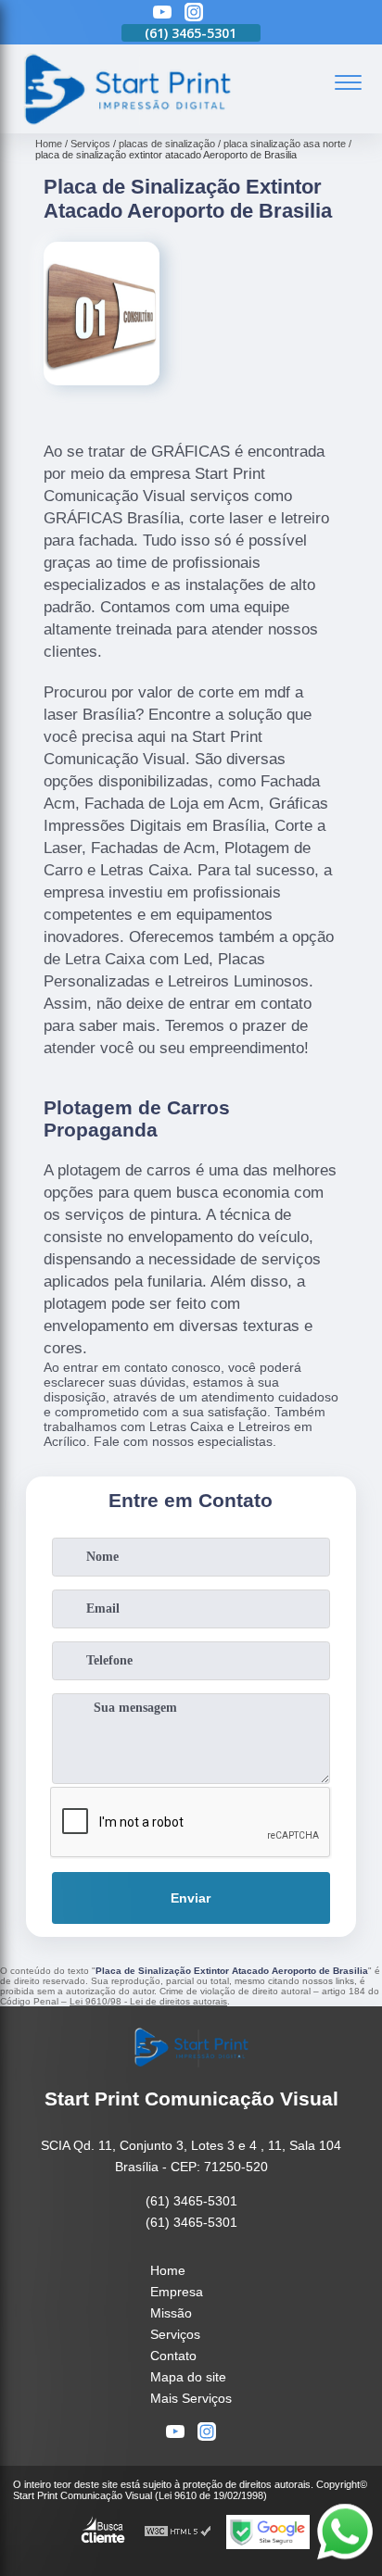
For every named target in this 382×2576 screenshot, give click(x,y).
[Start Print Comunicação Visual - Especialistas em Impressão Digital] (126, 123)
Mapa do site (188, 2377)
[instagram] (194, 13)
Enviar (191, 1898)
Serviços (175, 2334)
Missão (171, 2313)
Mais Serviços (191, 2398)
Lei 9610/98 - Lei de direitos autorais (148, 2001)
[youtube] (162, 13)
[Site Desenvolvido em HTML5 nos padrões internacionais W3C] (178, 2532)
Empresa (177, 2292)
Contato (173, 2356)
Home (168, 2270)
